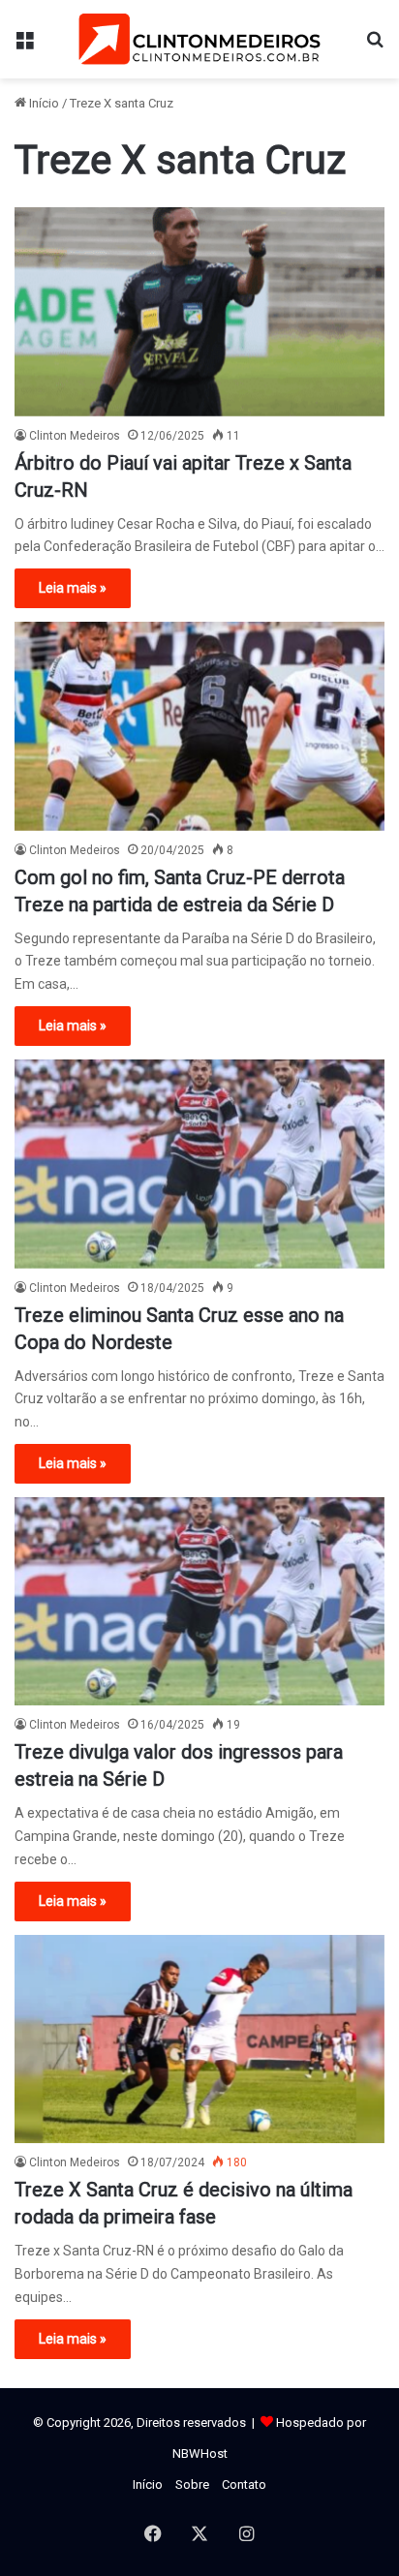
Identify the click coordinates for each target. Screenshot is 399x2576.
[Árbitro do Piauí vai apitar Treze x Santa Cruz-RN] (199, 311)
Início (43, 103)
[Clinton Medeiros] (199, 39)
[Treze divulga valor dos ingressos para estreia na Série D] (199, 1601)
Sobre (192, 2484)
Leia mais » (73, 588)
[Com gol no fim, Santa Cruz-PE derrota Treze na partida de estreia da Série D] (199, 726)
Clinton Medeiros (75, 436)
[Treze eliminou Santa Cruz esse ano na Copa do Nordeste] (199, 1164)
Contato (244, 2484)
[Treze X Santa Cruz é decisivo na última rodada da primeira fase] (199, 2039)
